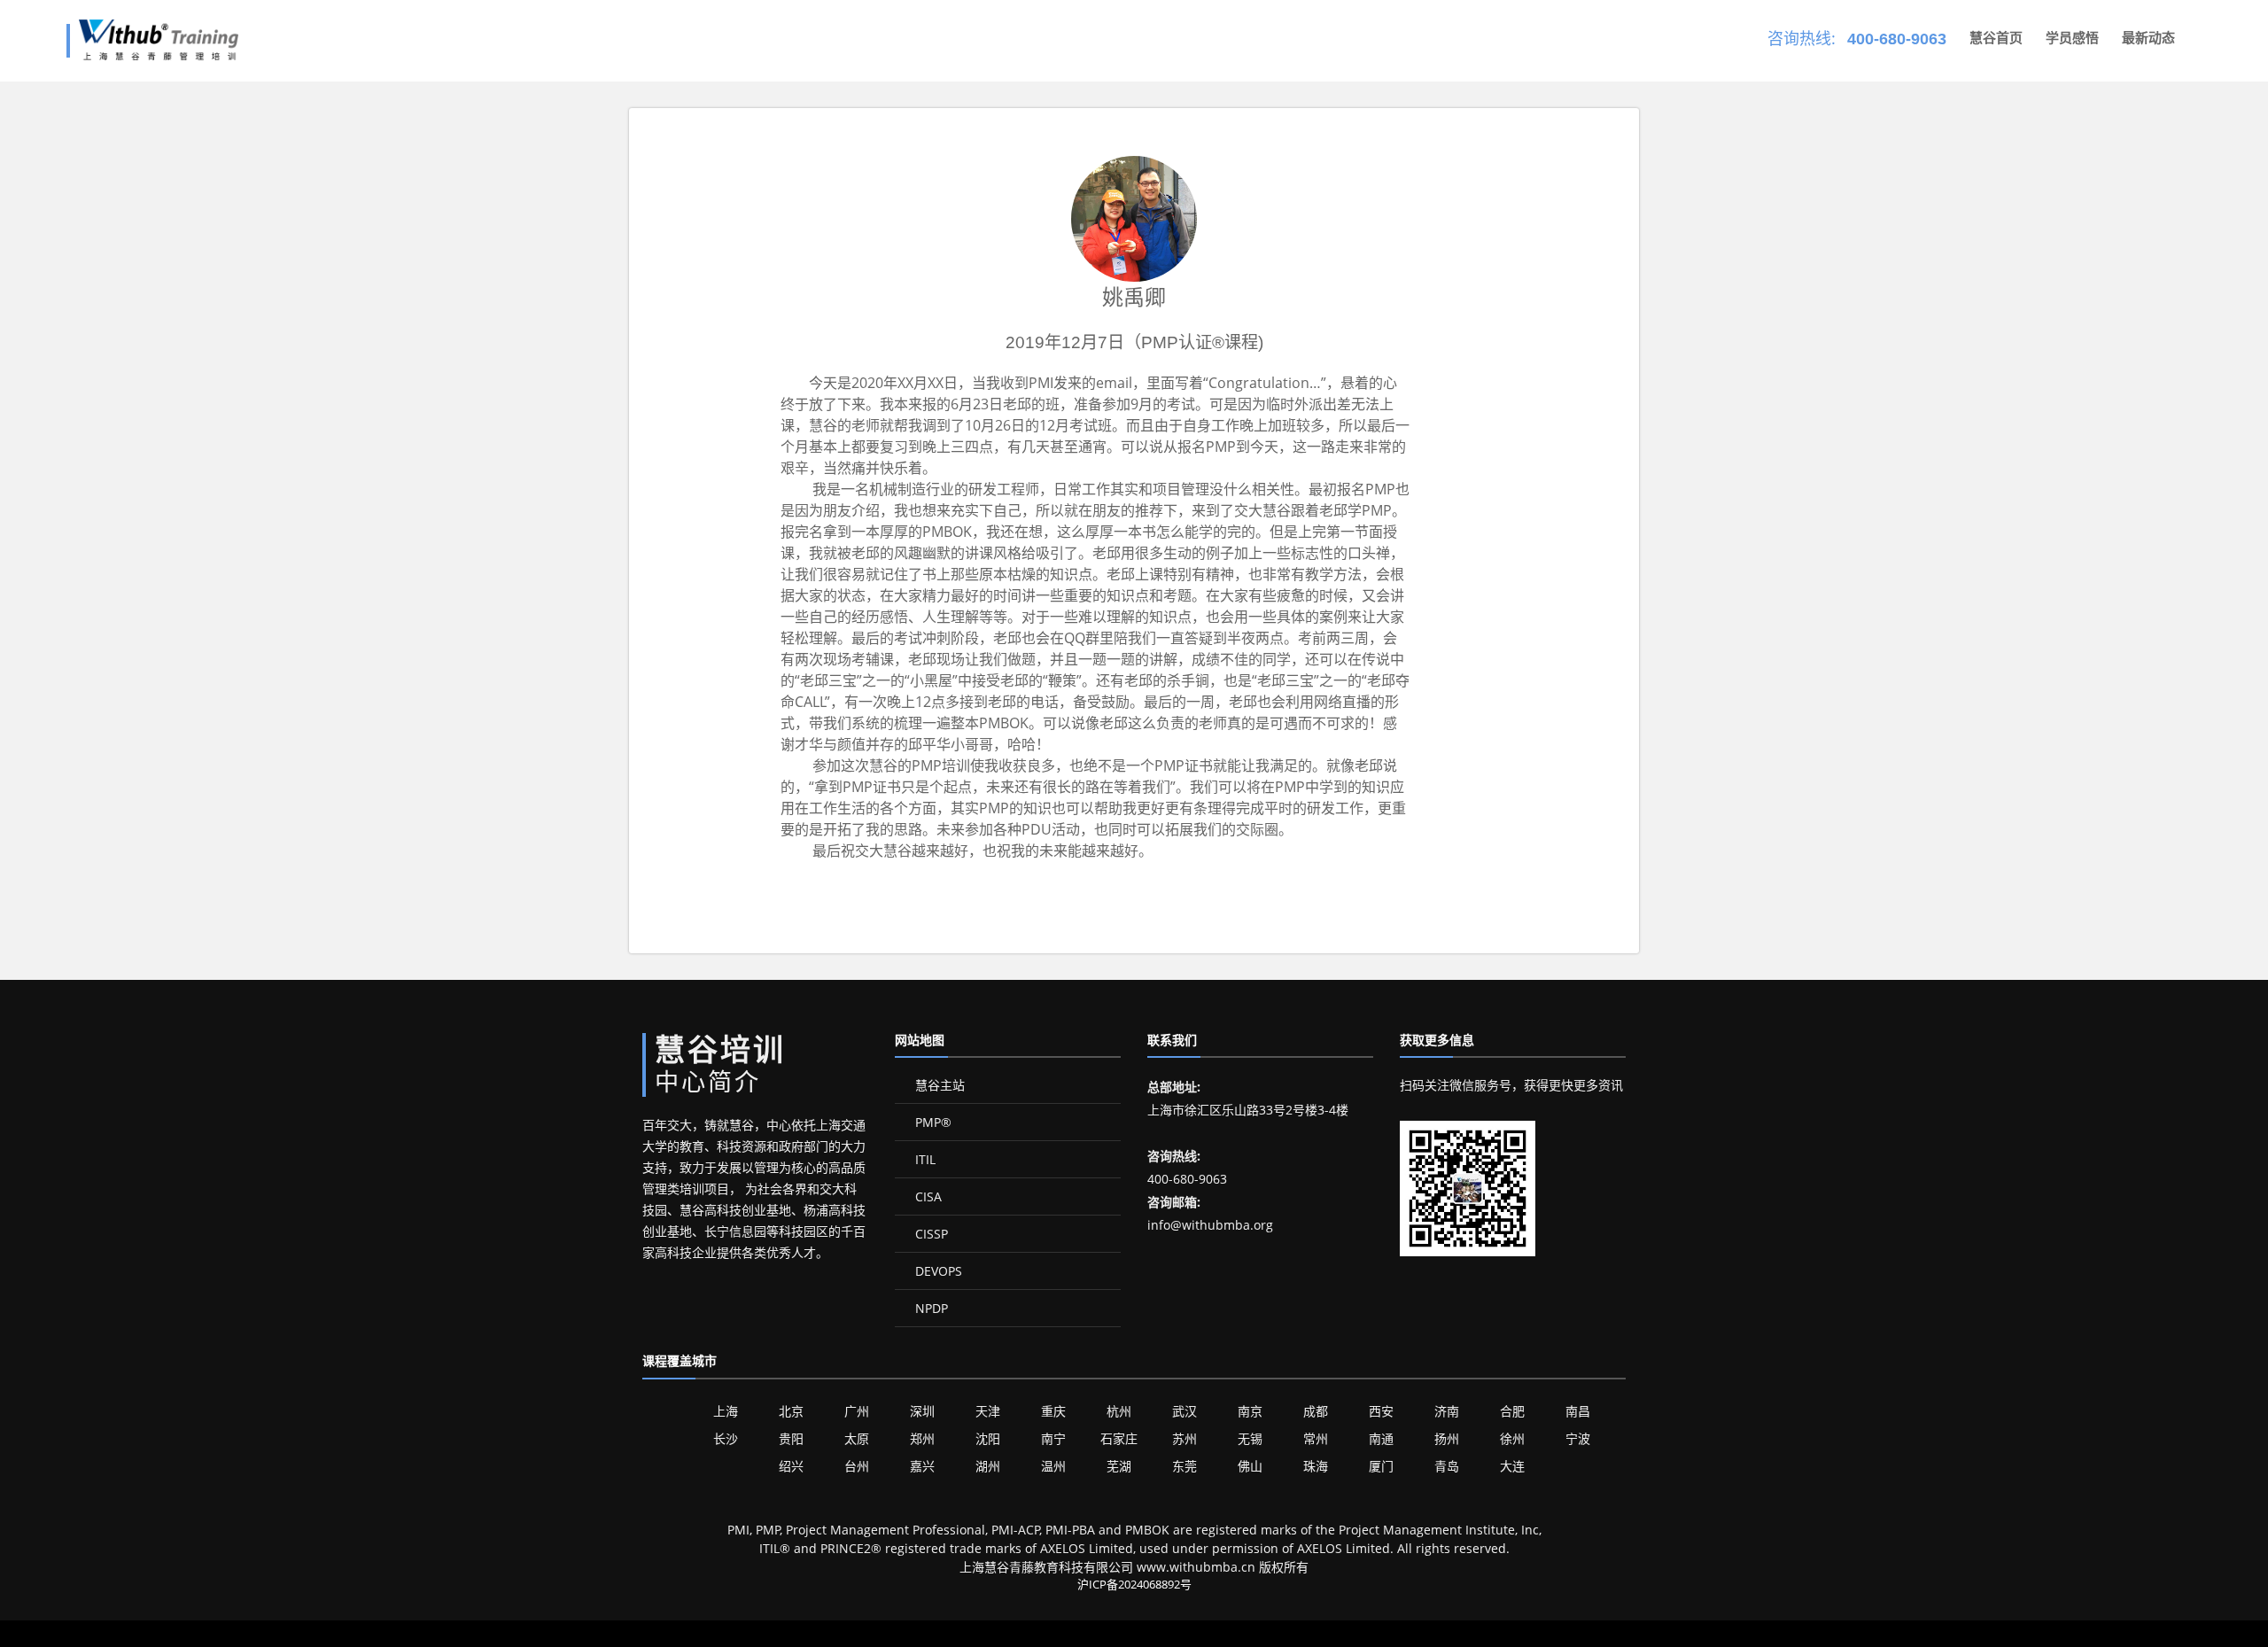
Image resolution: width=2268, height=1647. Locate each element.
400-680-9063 (1897, 39)
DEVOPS (937, 1271)
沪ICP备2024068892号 (1134, 1584)
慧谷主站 (938, 1085)
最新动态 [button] (2148, 38)
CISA (927, 1196)
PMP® (932, 1122)
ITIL (924, 1159)
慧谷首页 (1996, 38)
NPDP (930, 1308)
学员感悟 (2072, 38)
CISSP (930, 1234)
